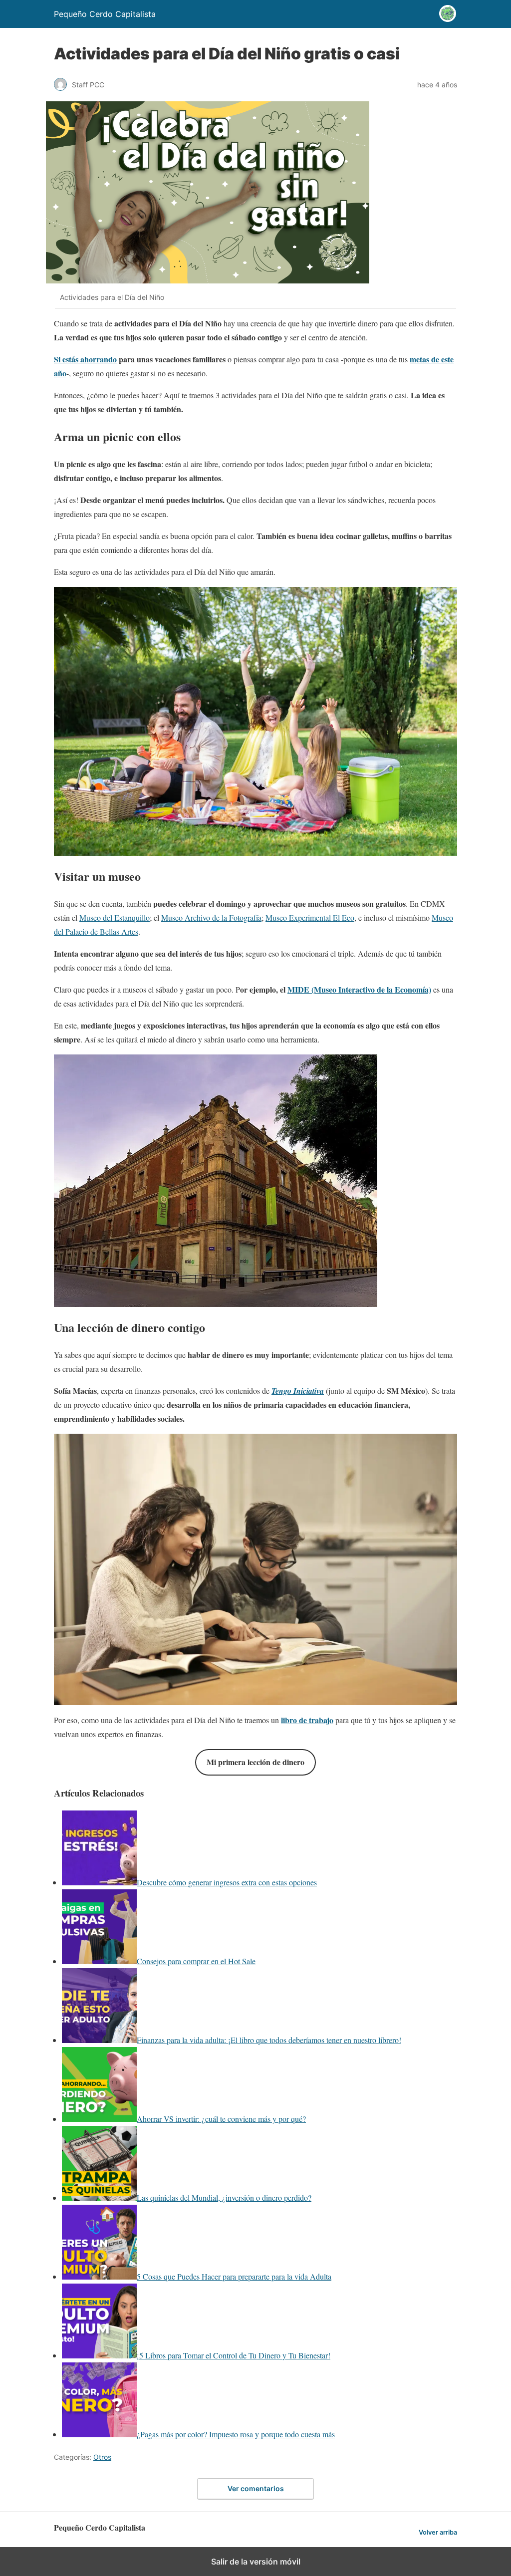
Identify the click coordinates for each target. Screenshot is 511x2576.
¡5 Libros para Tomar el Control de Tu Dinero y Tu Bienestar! (234, 2355)
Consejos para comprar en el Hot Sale (196, 1961)
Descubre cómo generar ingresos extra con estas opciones (227, 1882)
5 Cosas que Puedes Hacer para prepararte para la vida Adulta (234, 2276)
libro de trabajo (307, 1720)
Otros (102, 2457)
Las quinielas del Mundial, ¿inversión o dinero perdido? (224, 2197)
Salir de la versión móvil (256, 2562)
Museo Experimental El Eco (310, 917)
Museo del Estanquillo (115, 917)
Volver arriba (438, 2532)
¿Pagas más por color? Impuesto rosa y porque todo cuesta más (236, 2434)
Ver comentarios (256, 2488)
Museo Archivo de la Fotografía (211, 917)
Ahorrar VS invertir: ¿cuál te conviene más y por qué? (221, 2119)
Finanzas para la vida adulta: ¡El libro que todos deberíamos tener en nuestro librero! (269, 2040)
